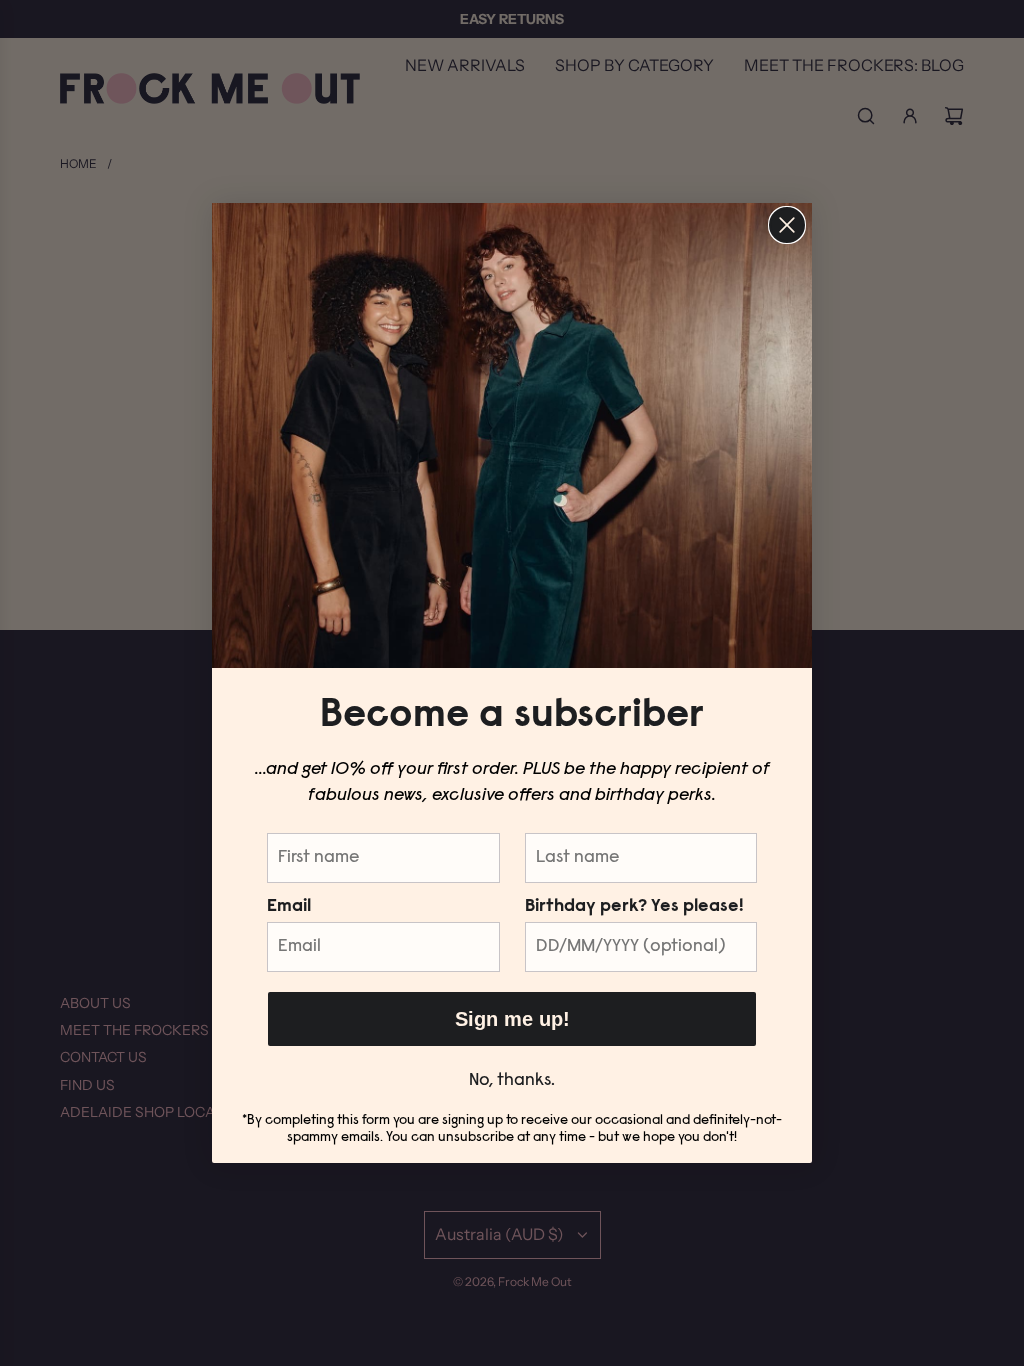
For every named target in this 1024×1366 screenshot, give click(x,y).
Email (289, 907)
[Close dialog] (787, 225)
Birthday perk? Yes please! (634, 907)
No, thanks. (512, 1081)
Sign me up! (512, 1019)
